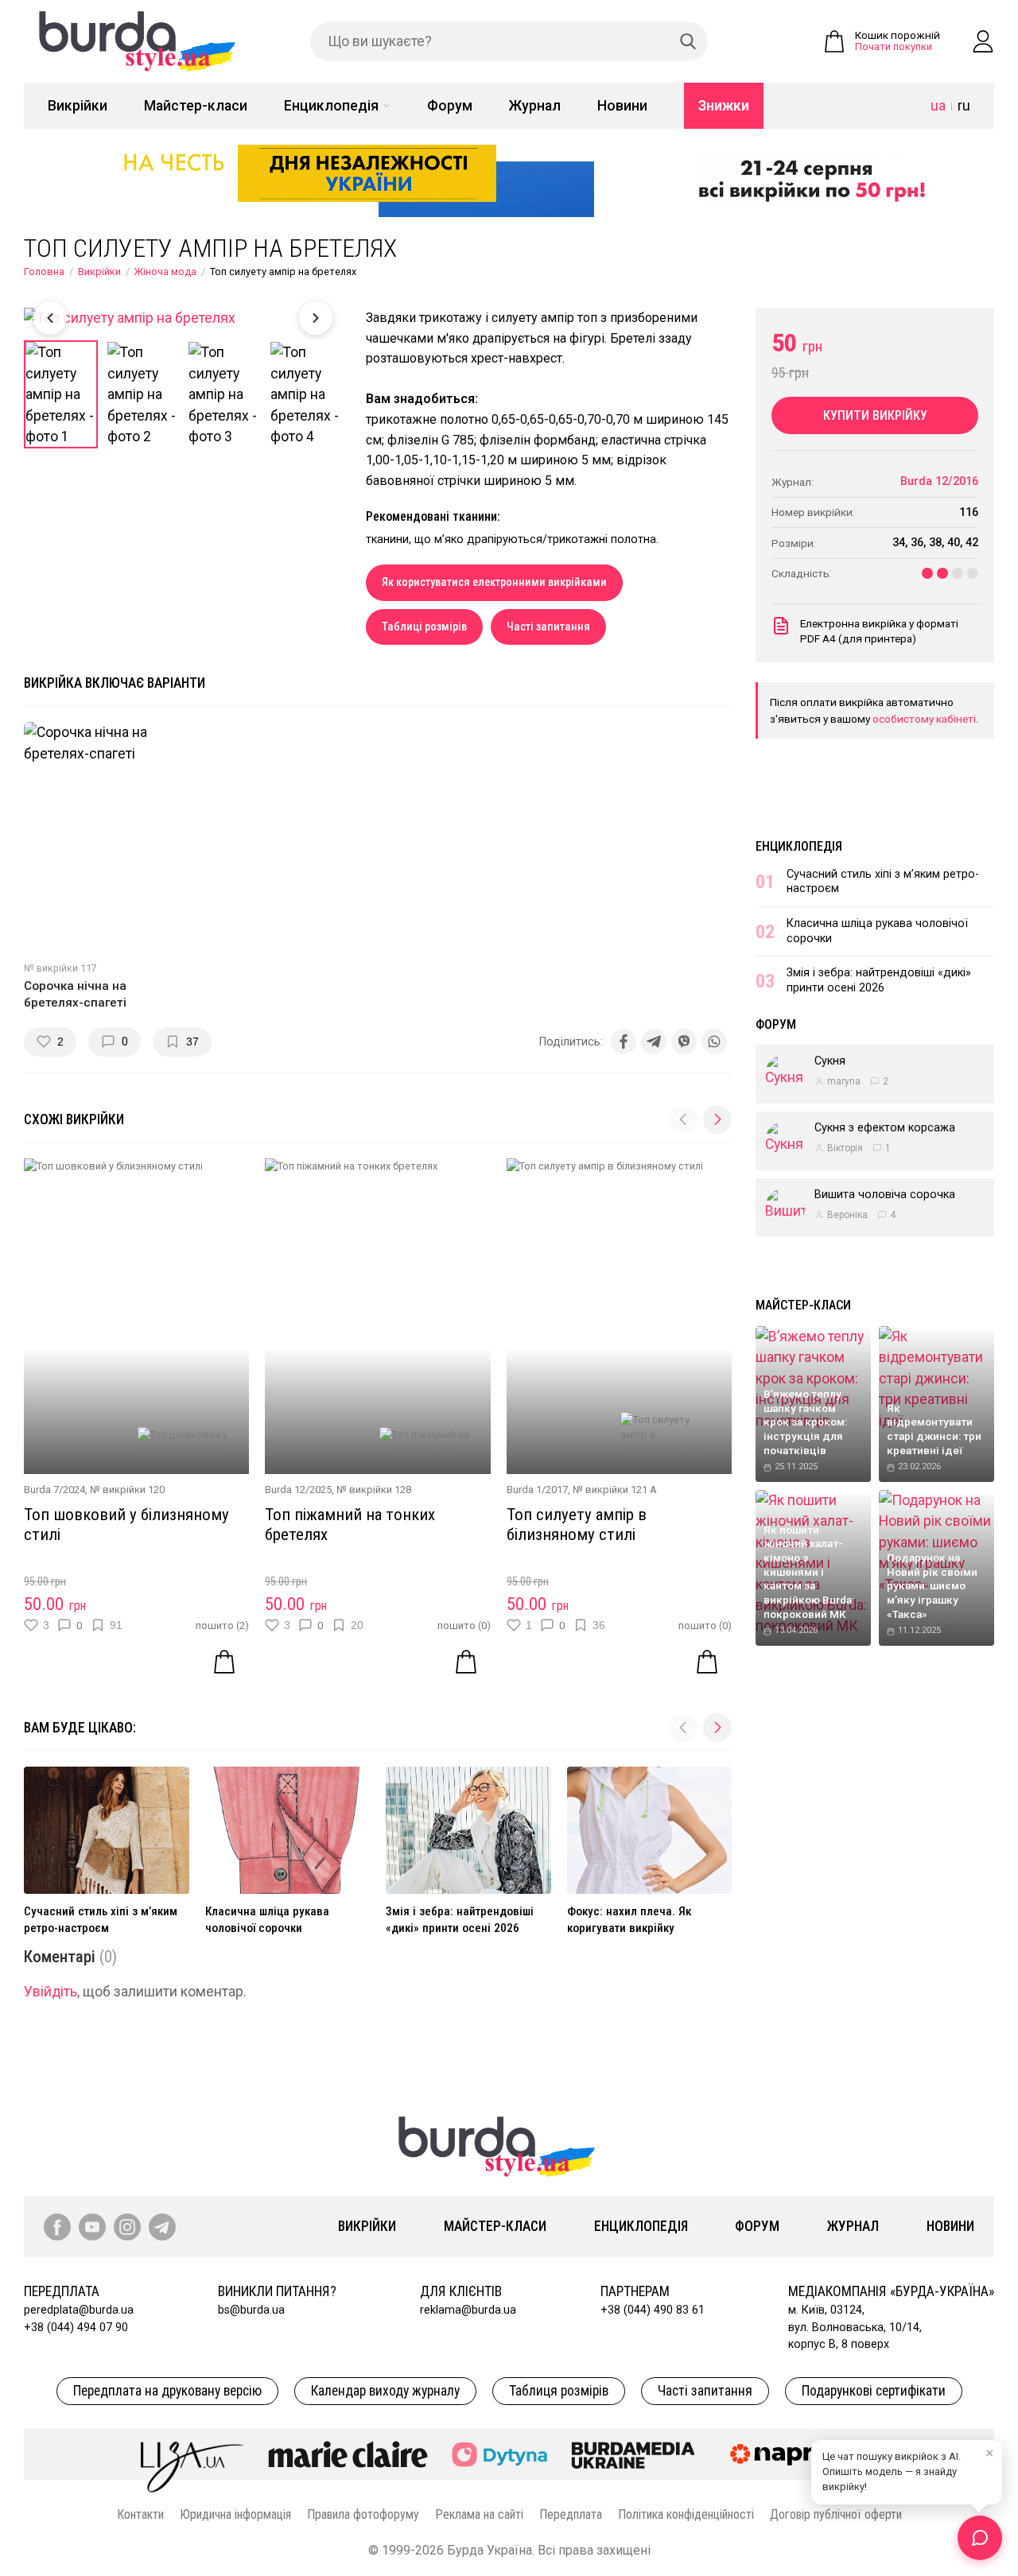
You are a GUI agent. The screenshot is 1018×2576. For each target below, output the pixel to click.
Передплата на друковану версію (167, 2391)
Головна (44, 272)
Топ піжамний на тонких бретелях (350, 1525)
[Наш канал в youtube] (92, 2227)
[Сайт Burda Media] (633, 2454)
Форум (450, 106)
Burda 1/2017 (537, 1490)
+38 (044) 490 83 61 (653, 2310)
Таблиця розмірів (559, 2391)
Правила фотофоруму (363, 2514)
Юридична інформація (235, 2514)
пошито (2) (222, 1626)
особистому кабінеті (924, 719)
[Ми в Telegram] (162, 2227)
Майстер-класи (196, 106)
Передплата (571, 2514)
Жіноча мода (165, 272)
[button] (717, 1119)
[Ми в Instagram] (127, 2227)
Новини (622, 106)
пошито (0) (464, 1626)
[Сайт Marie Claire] (348, 2454)
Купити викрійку (875, 415)
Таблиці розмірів (424, 627)
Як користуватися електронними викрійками (494, 582)
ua (938, 106)
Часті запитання (548, 627)
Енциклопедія (331, 106)
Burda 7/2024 (54, 1490)
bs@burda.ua (251, 2310)
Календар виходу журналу (385, 2391)
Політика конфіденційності (686, 2514)
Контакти (140, 2514)
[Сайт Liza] (192, 2454)
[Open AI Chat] (980, 2538)
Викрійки (78, 106)
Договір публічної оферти (836, 2514)
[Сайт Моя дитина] (499, 2455)
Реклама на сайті (479, 2514)
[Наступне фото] (316, 318)
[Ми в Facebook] (57, 2227)
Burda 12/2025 (298, 1490)
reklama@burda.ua (468, 2310)
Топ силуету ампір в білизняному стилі (577, 1525)
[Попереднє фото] (50, 318)
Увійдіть (51, 1992)
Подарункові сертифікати (874, 2391)
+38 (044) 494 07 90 (76, 2328)
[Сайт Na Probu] (798, 2454)
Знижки (724, 106)
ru (964, 106)
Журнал (535, 106)
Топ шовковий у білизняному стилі (126, 1525)
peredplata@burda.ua (79, 2310)
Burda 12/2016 (939, 481)
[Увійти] (983, 41)
